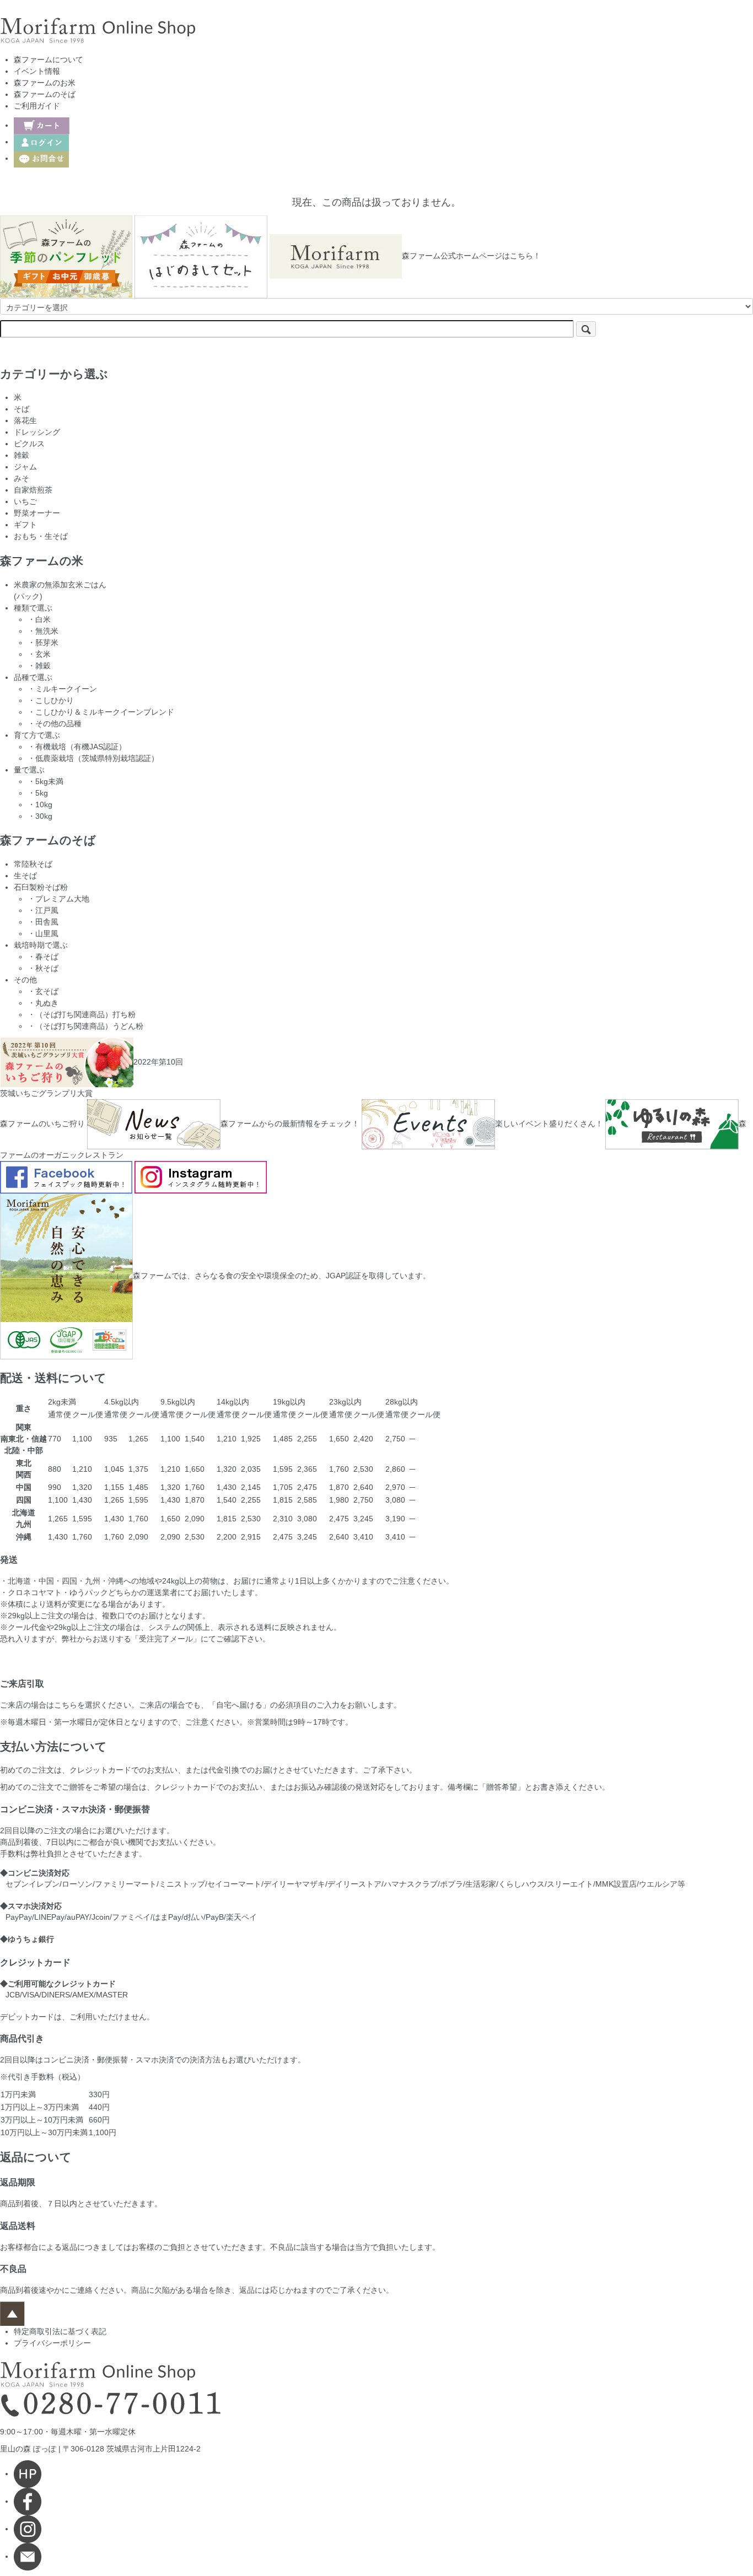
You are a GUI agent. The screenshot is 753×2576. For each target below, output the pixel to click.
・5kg (38, 793)
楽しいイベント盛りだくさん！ (549, 1124)
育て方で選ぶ (37, 735)
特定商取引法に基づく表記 (60, 2331)
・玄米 (39, 654)
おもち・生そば (41, 536)
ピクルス (29, 444)
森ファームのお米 (45, 83)
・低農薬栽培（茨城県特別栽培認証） (93, 758)
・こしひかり (51, 700)
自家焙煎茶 (33, 490)
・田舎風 (43, 922)
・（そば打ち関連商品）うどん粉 (85, 1026)
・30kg (40, 816)
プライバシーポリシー (52, 2343)
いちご (25, 501)
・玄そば (43, 991)
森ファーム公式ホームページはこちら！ (471, 256)
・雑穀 (39, 666)
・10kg (40, 804)
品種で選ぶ (33, 677)
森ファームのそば (45, 94)
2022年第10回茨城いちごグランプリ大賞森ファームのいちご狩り (92, 1093)
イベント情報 (37, 71)
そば (21, 409)
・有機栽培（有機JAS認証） (77, 747)
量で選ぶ (29, 770)
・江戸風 (43, 910)
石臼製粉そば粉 (41, 887)
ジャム (25, 467)
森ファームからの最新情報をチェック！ (290, 1124)
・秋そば (43, 968)
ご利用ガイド (37, 106)
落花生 (25, 420)
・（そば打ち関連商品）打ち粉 (82, 1014)
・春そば (43, 957)
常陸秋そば (33, 864)
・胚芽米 (43, 642)
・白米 (39, 619)
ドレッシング (37, 432)
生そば (25, 876)
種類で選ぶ (33, 608)
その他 (25, 980)
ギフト (25, 525)
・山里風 (43, 933)
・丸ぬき (43, 1003)
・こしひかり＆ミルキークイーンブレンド (101, 712)
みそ (21, 478)
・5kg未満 (45, 781)
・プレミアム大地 (58, 899)
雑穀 (21, 455)
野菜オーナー (37, 513)
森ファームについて (49, 60)
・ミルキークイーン (62, 689)
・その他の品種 (55, 723)
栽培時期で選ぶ (41, 945)
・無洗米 (43, 631)
